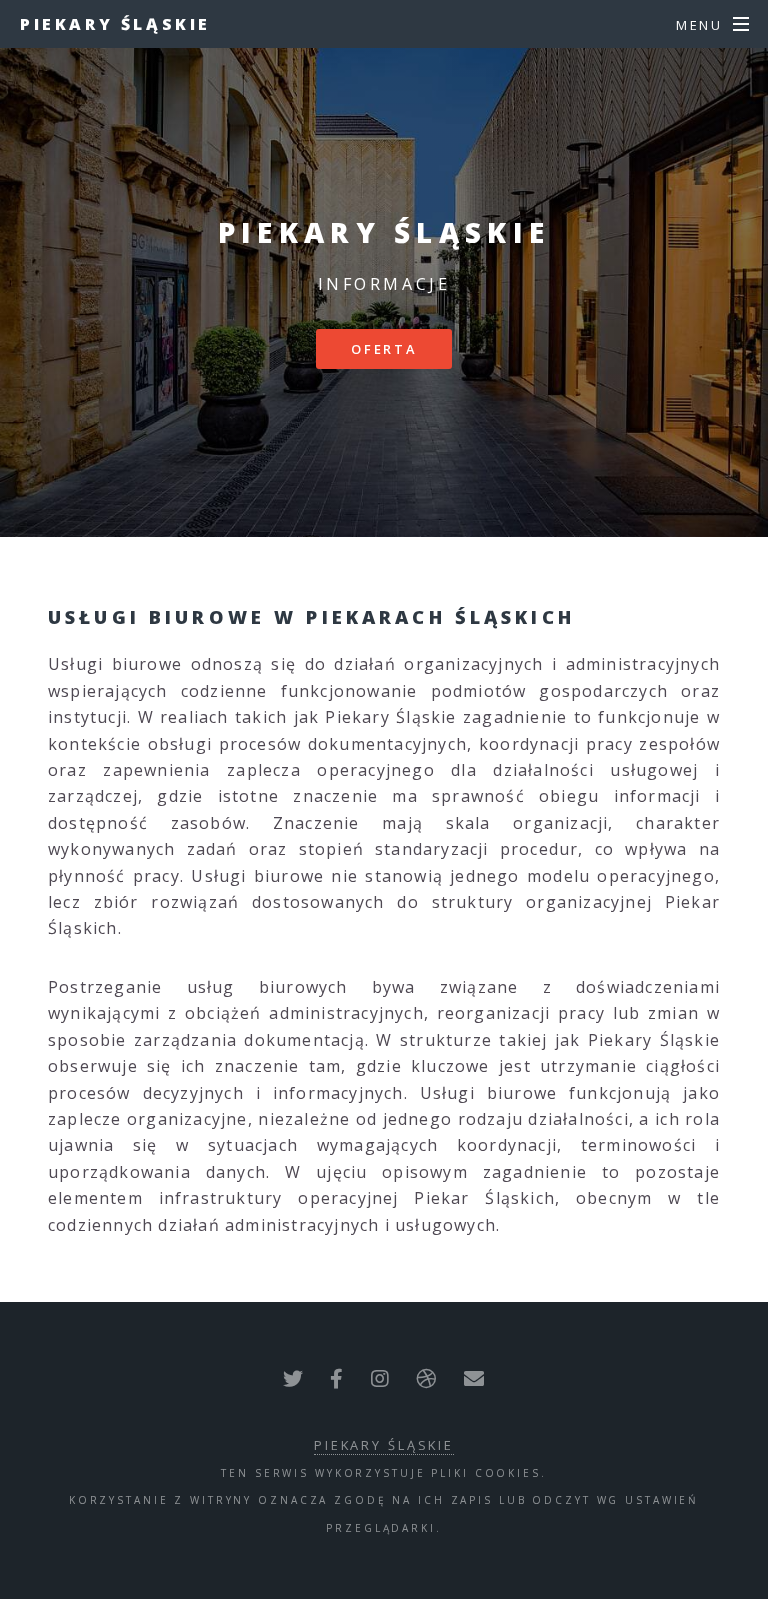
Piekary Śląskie (115, 24)
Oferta (384, 349)
